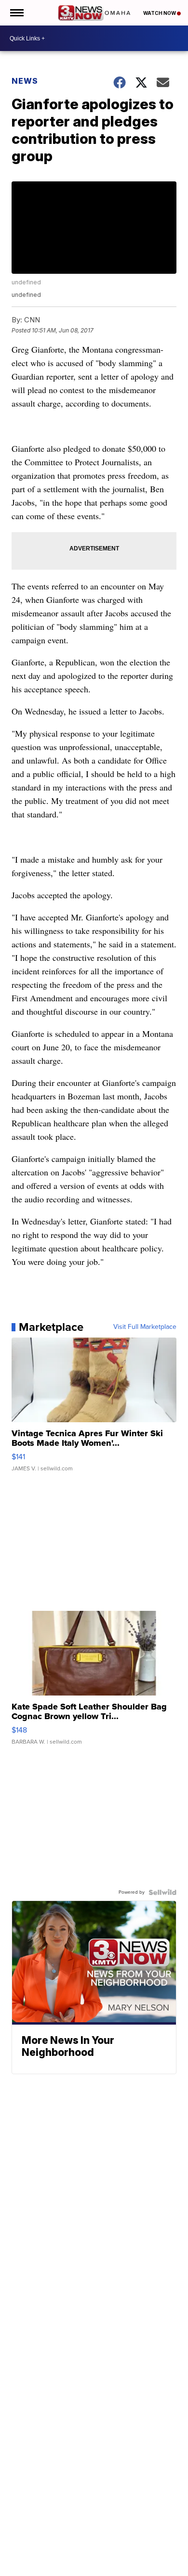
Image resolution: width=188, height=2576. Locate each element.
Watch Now (160, 13)
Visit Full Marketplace (145, 1327)
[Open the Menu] (16, 13)
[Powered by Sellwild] (162, 1892)
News (25, 81)
